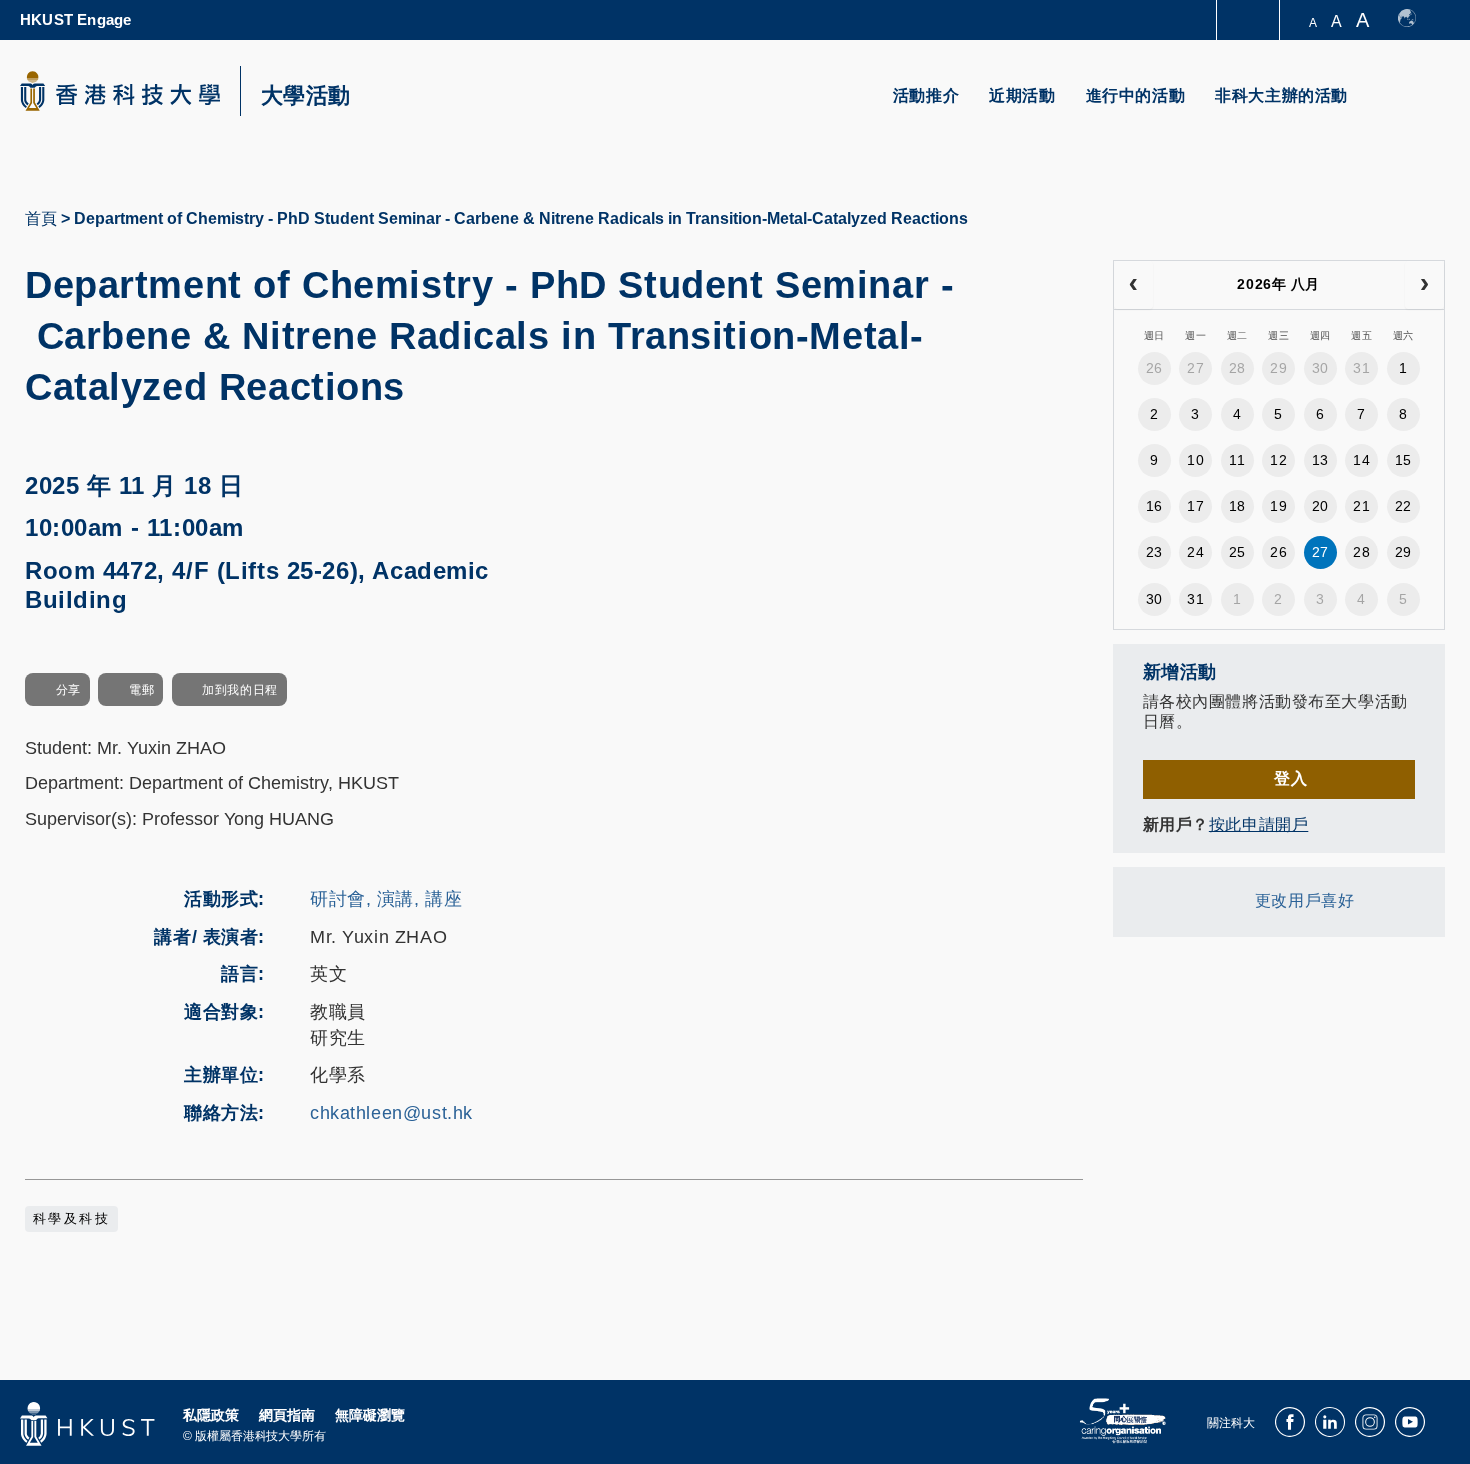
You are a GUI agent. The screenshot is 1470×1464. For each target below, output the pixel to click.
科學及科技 (71, 1219)
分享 (68, 690)
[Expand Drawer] (1249, 20)
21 (1361, 506)
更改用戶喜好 (1304, 900)
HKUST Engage (75, 19)
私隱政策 (211, 1415)
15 (1403, 460)
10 (1195, 460)
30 (1320, 368)
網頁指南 (287, 1415)
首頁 (41, 218)
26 (1154, 368)
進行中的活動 (1136, 95)
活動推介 (926, 95)
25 (1237, 552)
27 (1195, 368)
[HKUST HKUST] (120, 91)
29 (1278, 368)
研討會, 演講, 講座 (386, 899)
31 (1361, 368)
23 (1154, 552)
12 (1278, 460)
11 (1237, 460)
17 (1195, 506)
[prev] (1133, 285)
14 (1361, 460)
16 (1154, 506)
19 (1278, 506)
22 (1403, 506)
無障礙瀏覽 (370, 1415)
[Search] (1416, 107)
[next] (1424, 285)
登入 (1290, 778)
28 (1237, 368)
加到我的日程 (239, 690)
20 (1320, 506)
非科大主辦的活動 (1281, 95)
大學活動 (306, 96)
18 (1237, 506)
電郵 (141, 690)
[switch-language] (1416, 20)
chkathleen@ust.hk (391, 1113)
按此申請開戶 (1258, 824)
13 (1320, 460)
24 (1195, 552)
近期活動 (1022, 95)
